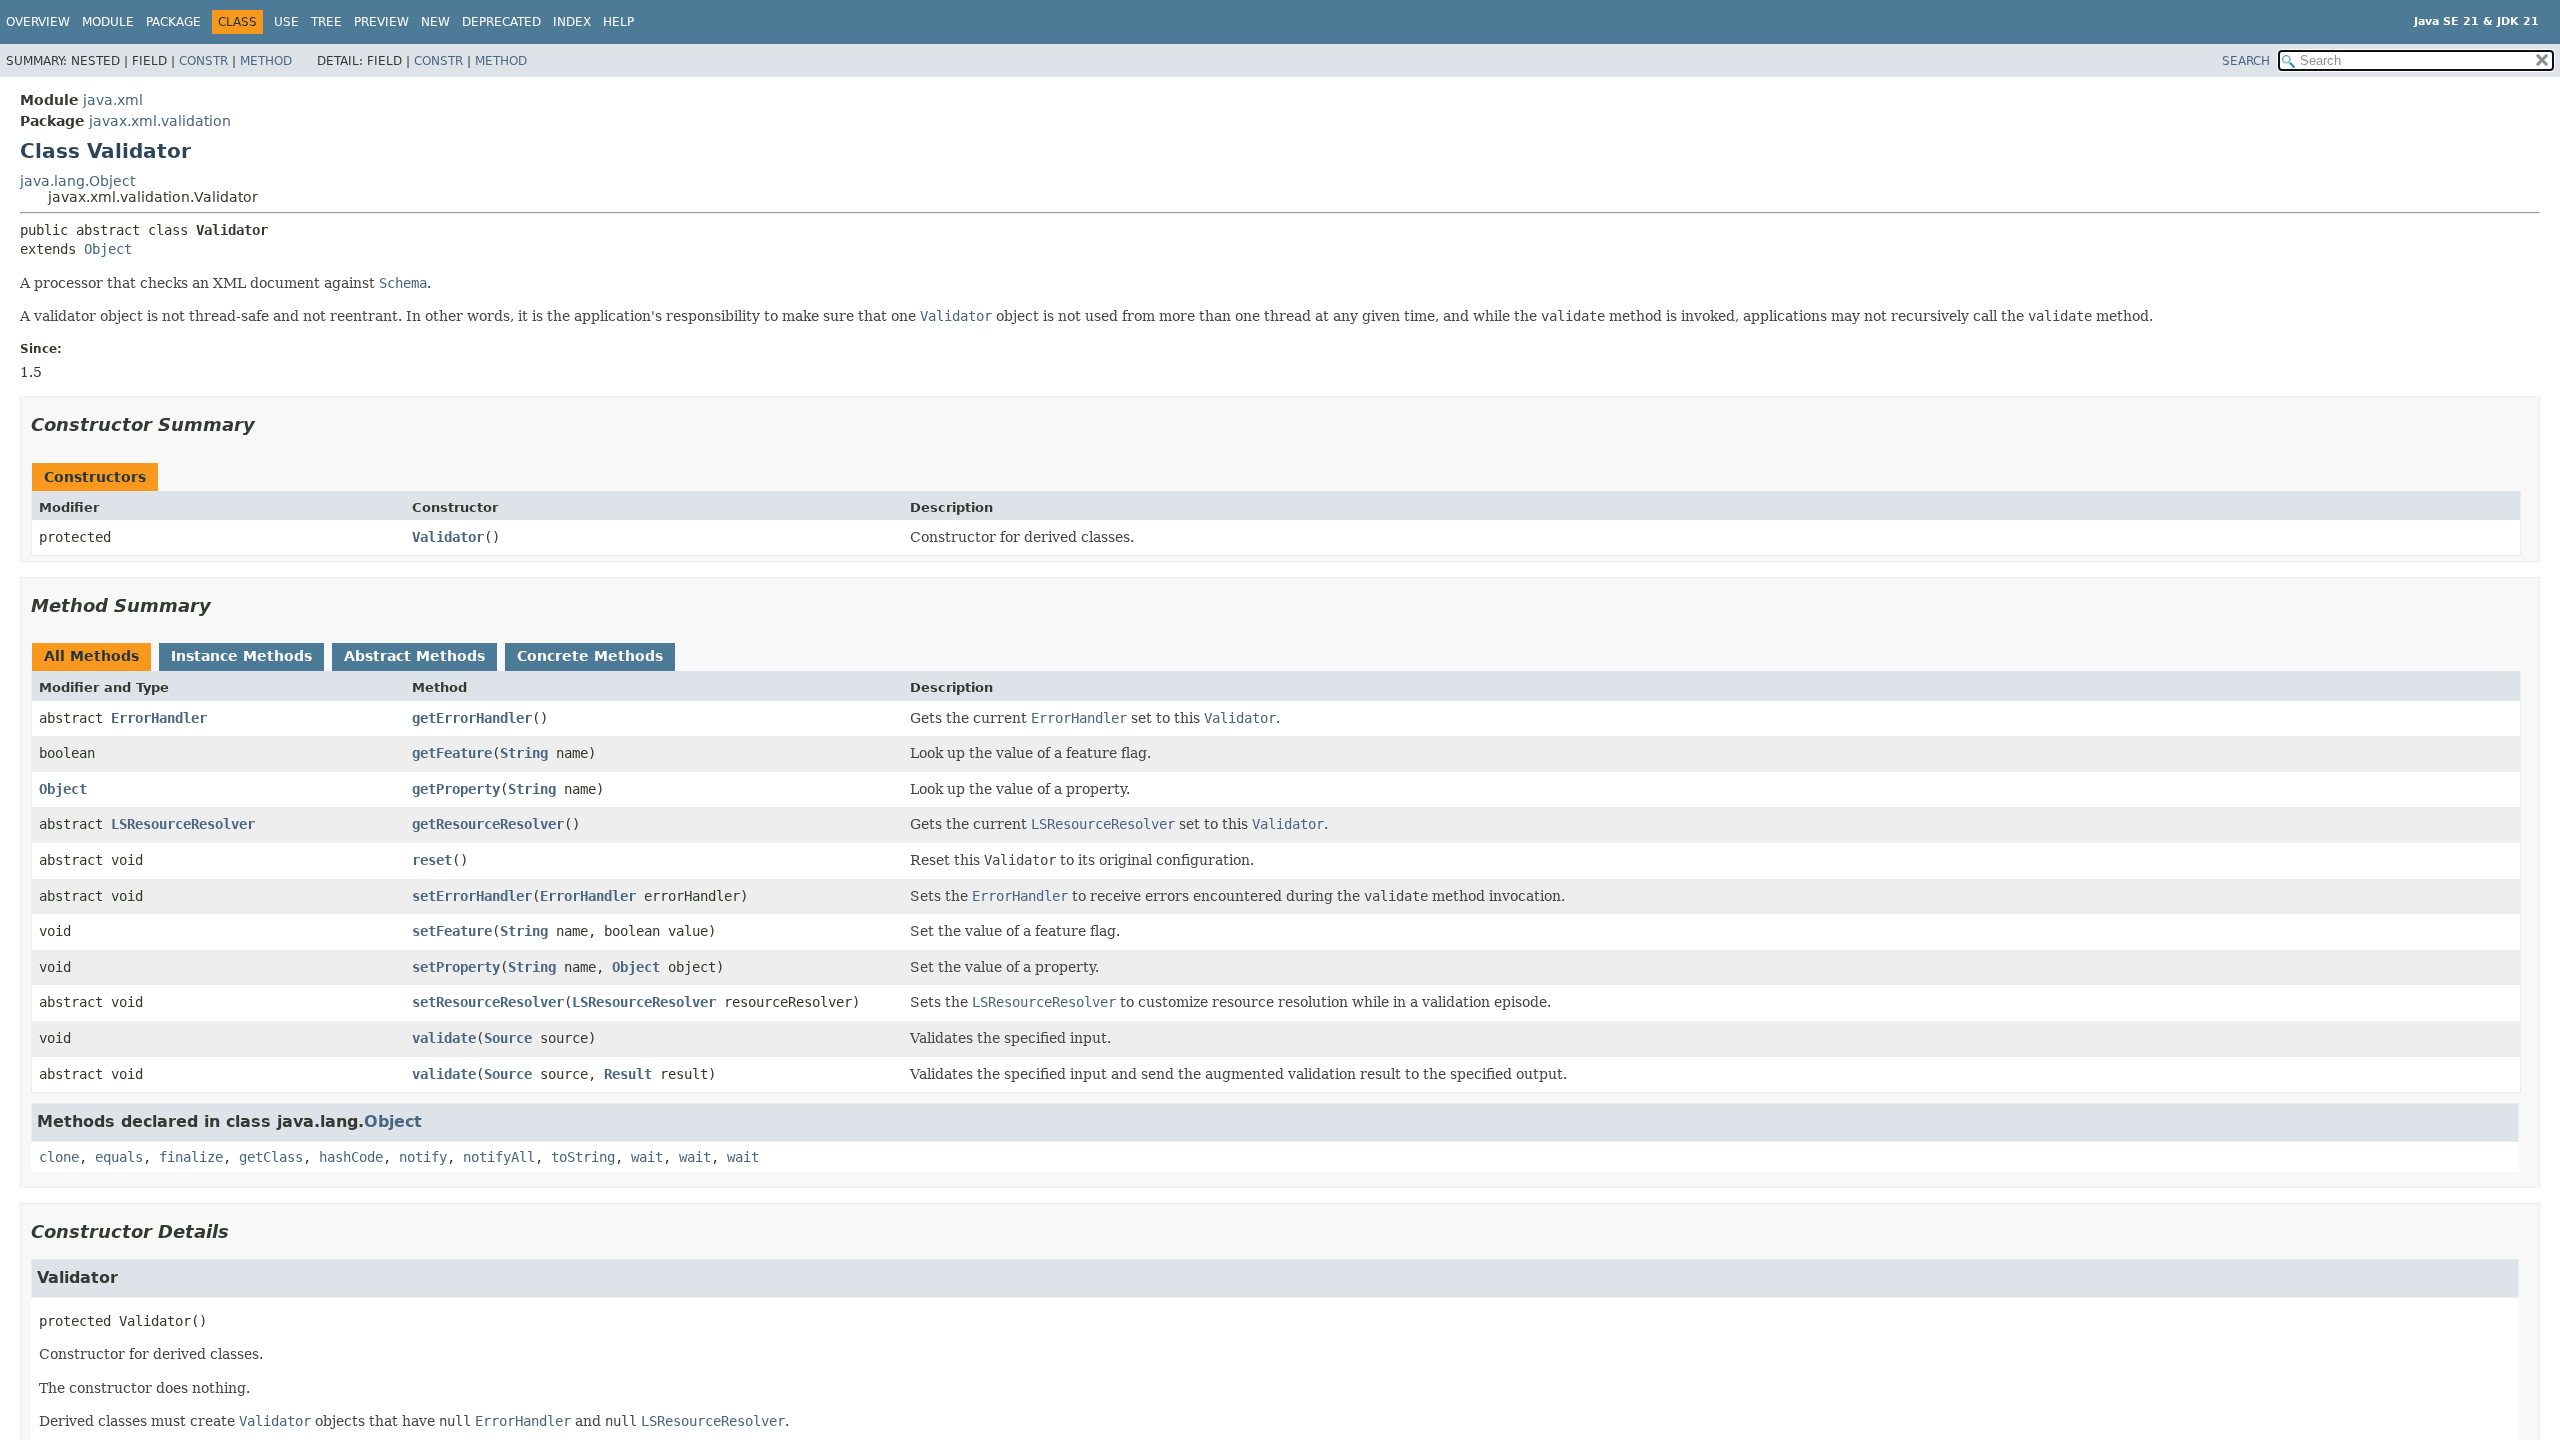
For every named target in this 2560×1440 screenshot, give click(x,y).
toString (583, 1157)
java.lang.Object (77, 181)
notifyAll (499, 1157)
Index (572, 22)
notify (423, 1157)
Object (108, 249)
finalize (191, 1157)
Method (266, 61)
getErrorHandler (472, 718)
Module (108, 22)
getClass (271, 1157)
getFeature (452, 753)
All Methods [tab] (91, 656)
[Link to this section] (269, 424)
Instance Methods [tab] (241, 656)
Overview (38, 22)
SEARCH (2246, 61)
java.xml (113, 100)
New (435, 22)
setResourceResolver (488, 1002)
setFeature (452, 931)
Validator (448, 537)
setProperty (456, 967)
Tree (326, 22)
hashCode (351, 1157)
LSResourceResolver (183, 824)
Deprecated (501, 22)
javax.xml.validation (160, 121)
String (524, 753)
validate (444, 1038)
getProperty (456, 789)
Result (628, 1074)
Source (508, 1038)
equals (119, 1157)
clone (59, 1157)
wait (647, 1157)
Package (173, 22)
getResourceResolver (488, 824)
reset (432, 860)
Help (618, 22)
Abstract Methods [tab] (414, 656)
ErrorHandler (159, 718)
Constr (203, 61)
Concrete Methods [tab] (590, 656)
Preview (381, 22)
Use (286, 22)
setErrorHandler (472, 896)
